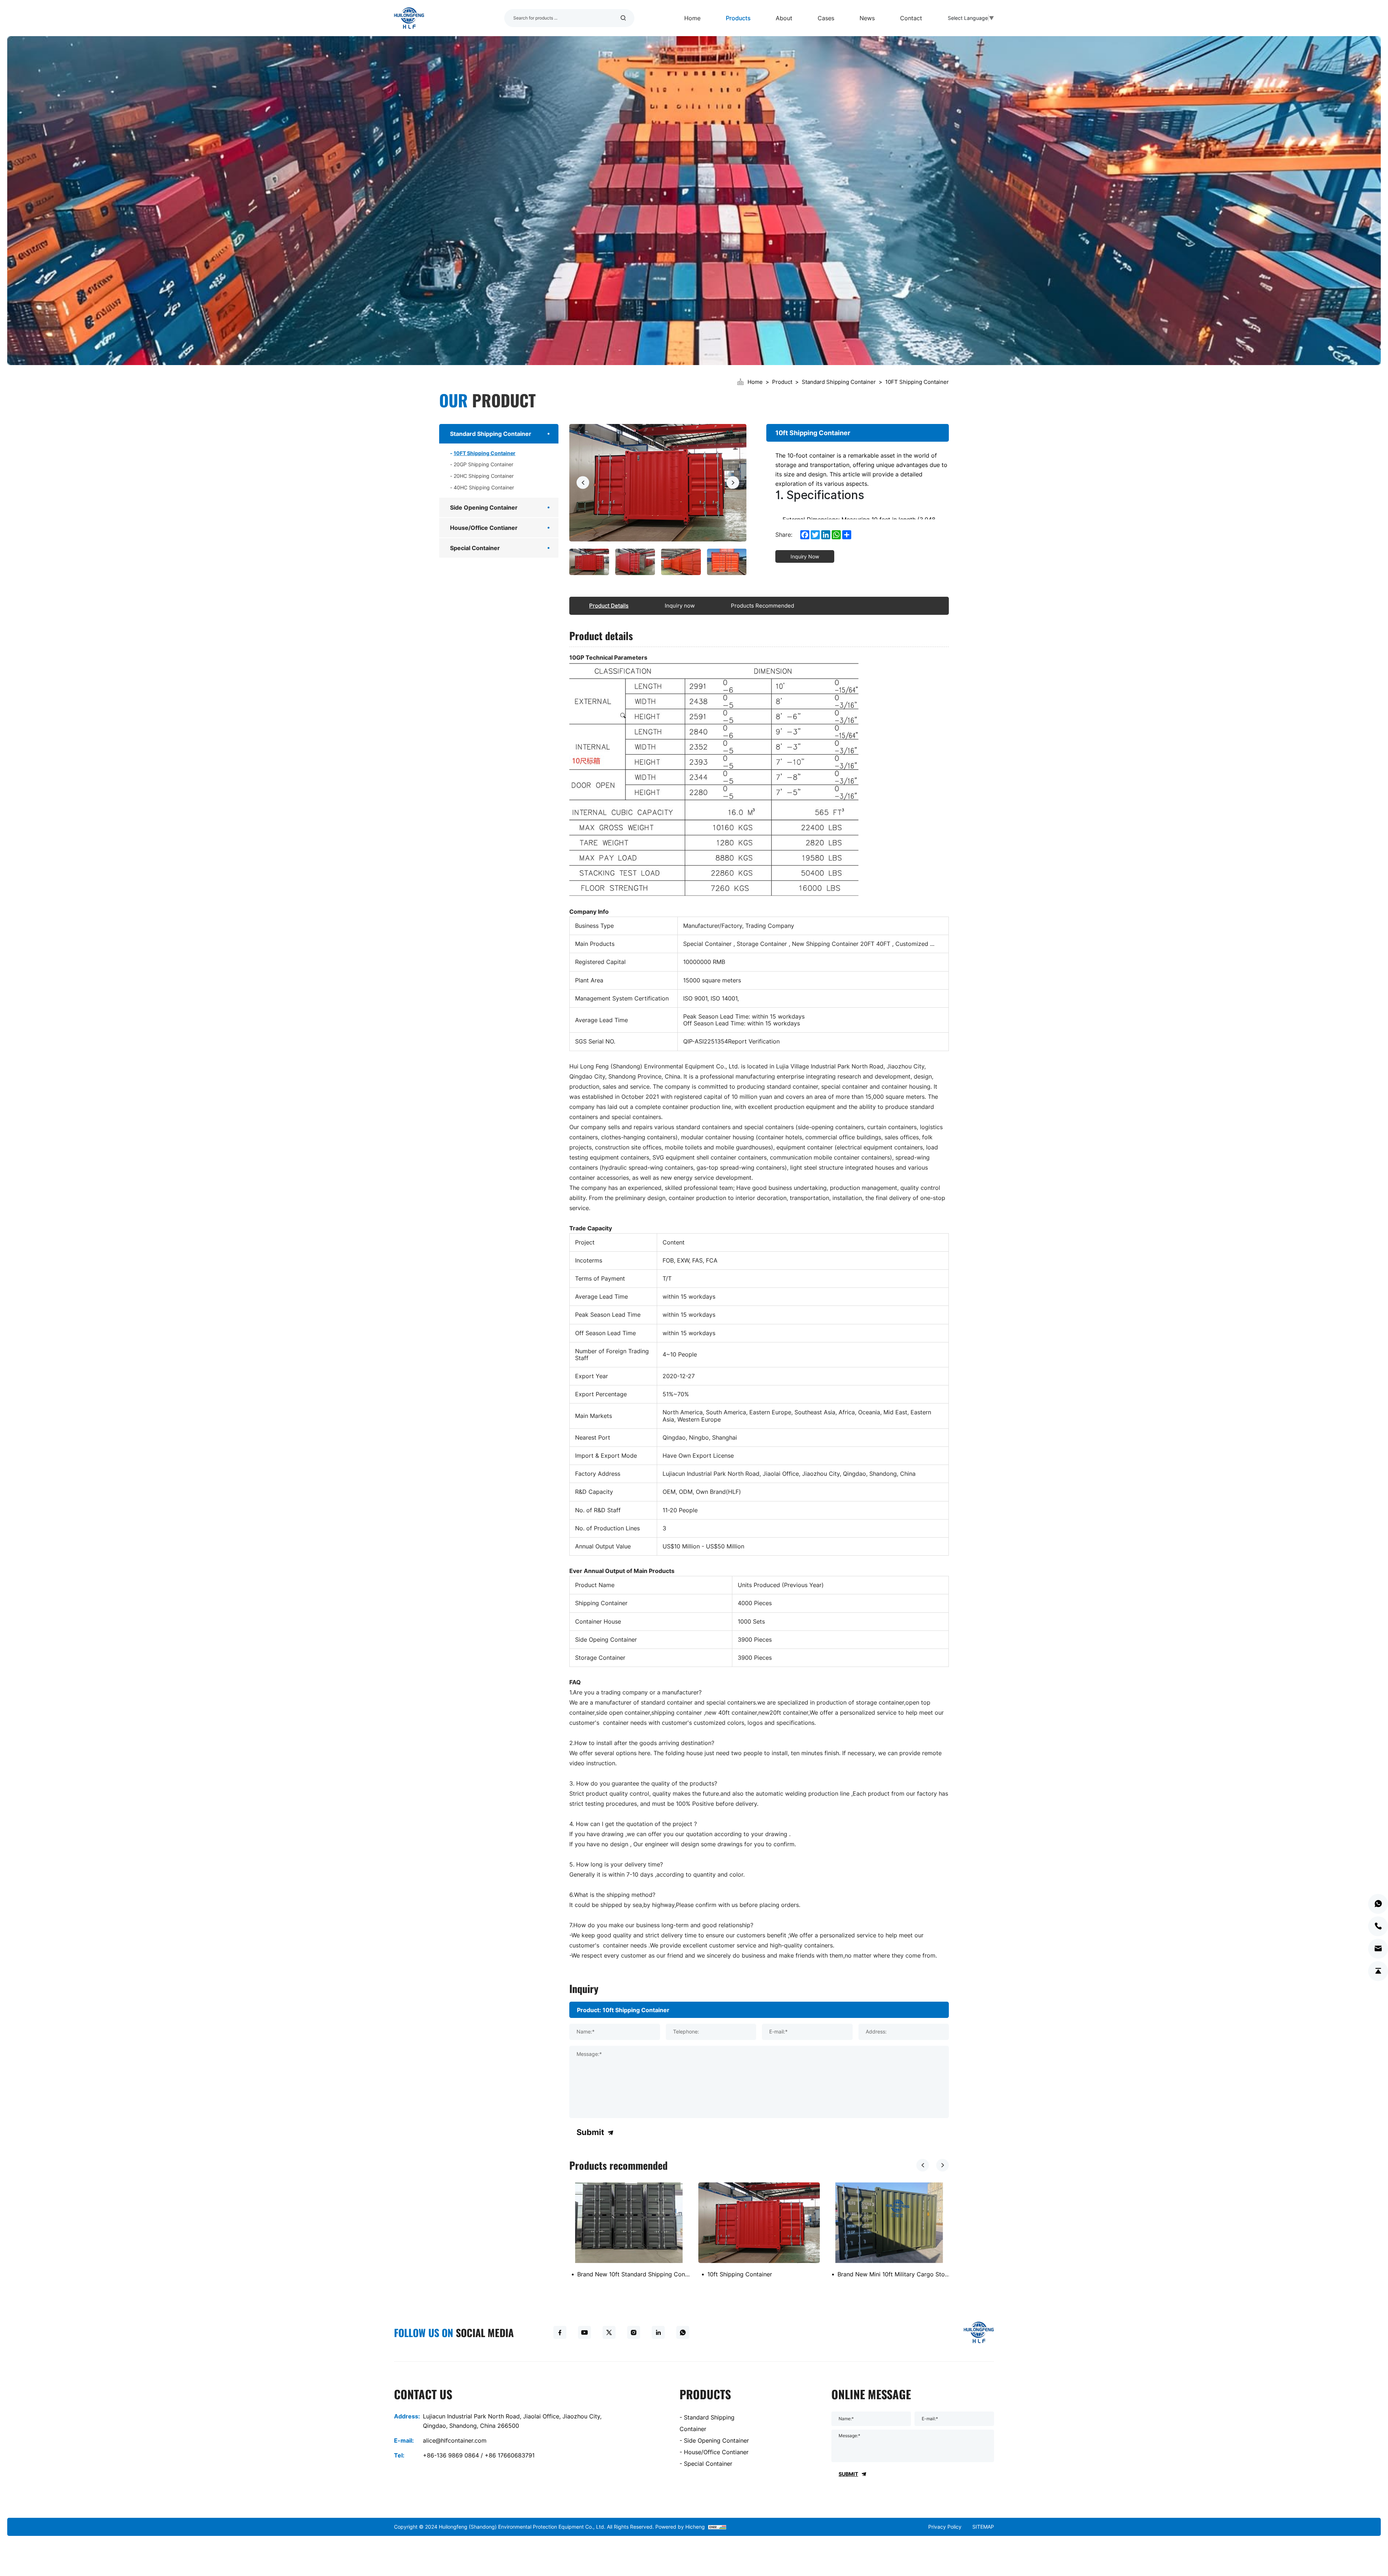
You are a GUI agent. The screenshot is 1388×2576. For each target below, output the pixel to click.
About (784, 18)
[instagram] (634, 2332)
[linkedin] (658, 2332)
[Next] (733, 483)
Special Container (475, 548)
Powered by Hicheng (680, 2527)
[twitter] (609, 2332)
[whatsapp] (683, 2332)
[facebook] (560, 2332)
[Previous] (583, 483)
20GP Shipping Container (483, 464)
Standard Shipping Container (839, 382)
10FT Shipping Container (917, 382)
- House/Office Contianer (714, 2452)
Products (738, 18)
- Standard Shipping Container (707, 2423)
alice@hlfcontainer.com (455, 2440)
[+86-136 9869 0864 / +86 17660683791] (1378, 1926)
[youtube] (584, 2332)
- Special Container (706, 2464)
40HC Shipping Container (484, 487)
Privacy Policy (945, 2527)
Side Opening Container (484, 507)
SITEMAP (983, 2527)
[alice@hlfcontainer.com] (1378, 1949)
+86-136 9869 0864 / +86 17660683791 (479, 2455)
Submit (590, 2132)
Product (782, 382)
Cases (826, 18)
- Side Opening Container (714, 2440)
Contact (911, 18)
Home (692, 18)
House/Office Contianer (484, 528)
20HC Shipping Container (484, 476)
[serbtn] (623, 18)
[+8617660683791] (1378, 1904)
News (867, 18)
